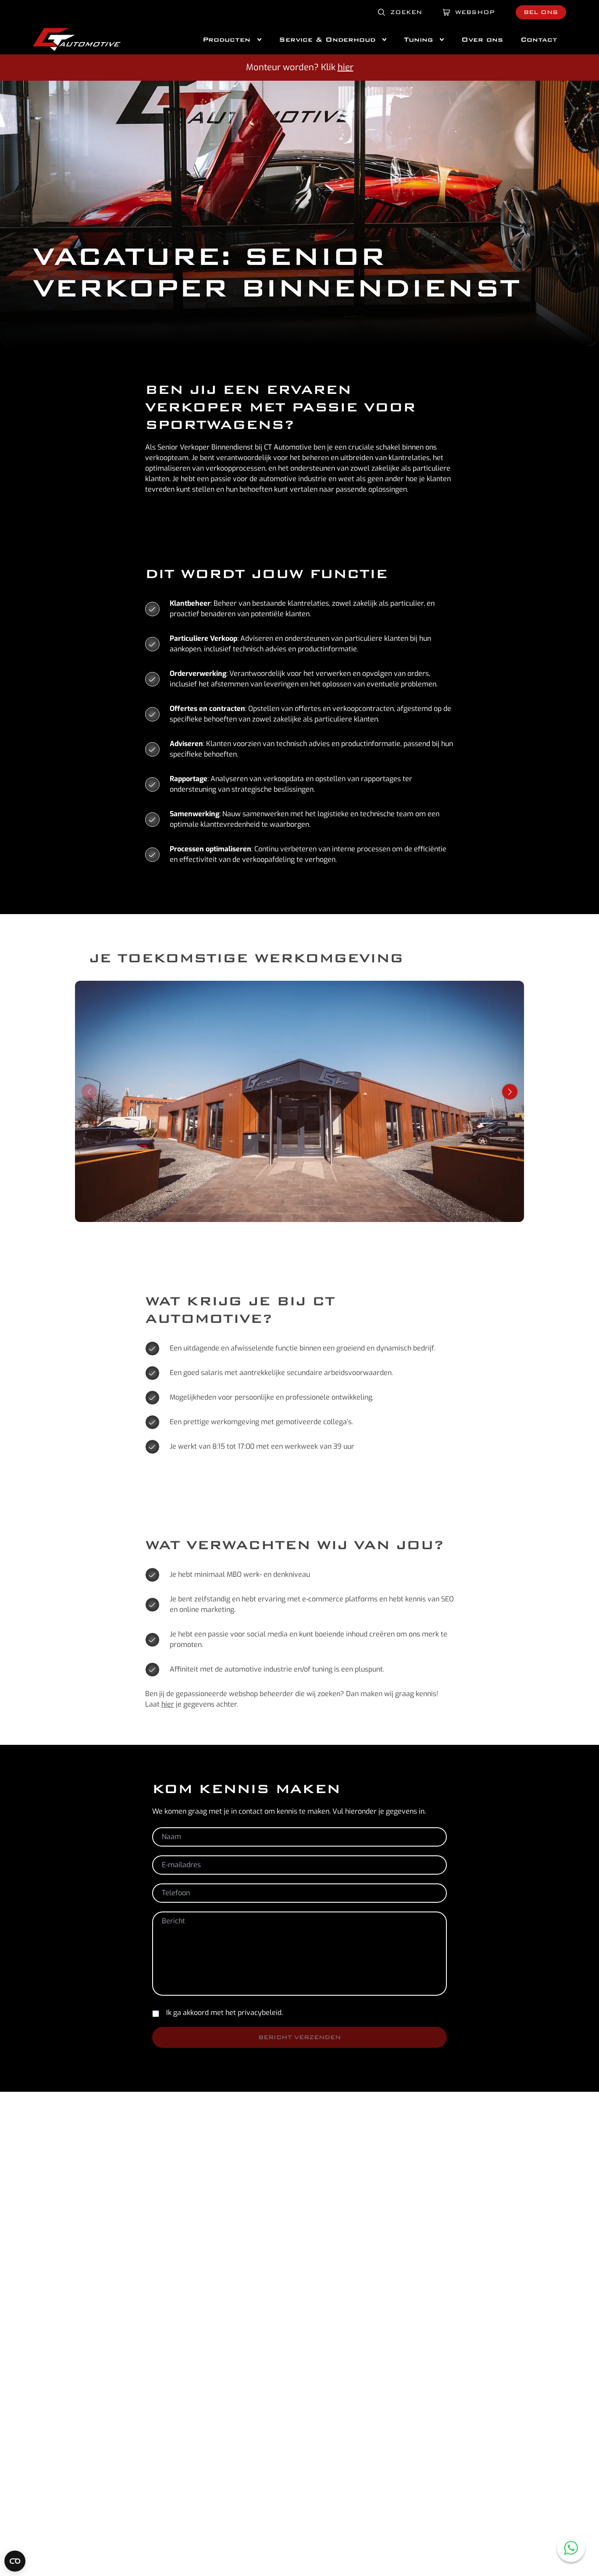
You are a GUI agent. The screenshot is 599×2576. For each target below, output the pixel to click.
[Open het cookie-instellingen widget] (15, 2561)
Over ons (482, 39)
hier (346, 67)
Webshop (475, 12)
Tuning (418, 39)
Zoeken (406, 12)
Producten (226, 39)
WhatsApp (571, 2548)
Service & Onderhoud (327, 39)
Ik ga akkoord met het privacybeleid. (225, 2013)
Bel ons (541, 12)
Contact (539, 39)
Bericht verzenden (299, 2037)
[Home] (77, 39)
